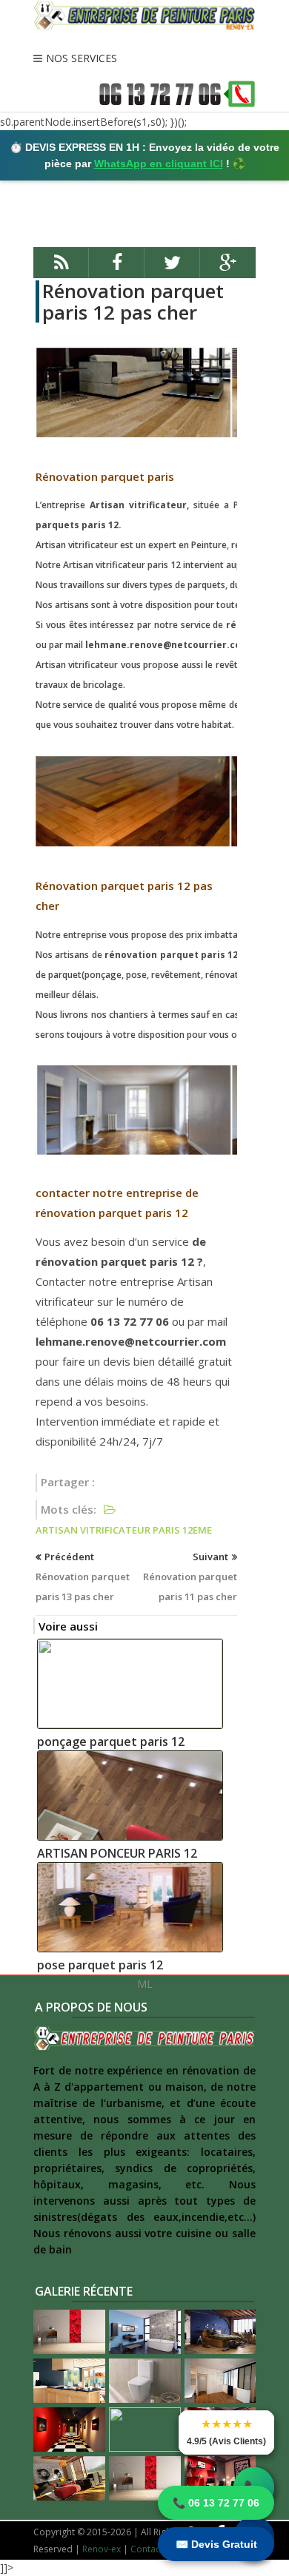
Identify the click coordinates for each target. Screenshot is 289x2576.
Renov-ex (102, 2549)
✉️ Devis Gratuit (216, 2544)
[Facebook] (117, 269)
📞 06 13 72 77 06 (216, 2503)
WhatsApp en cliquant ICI (159, 163)
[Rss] (61, 269)
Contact (147, 2549)
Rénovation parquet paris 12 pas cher (133, 301)
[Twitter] (172, 269)
